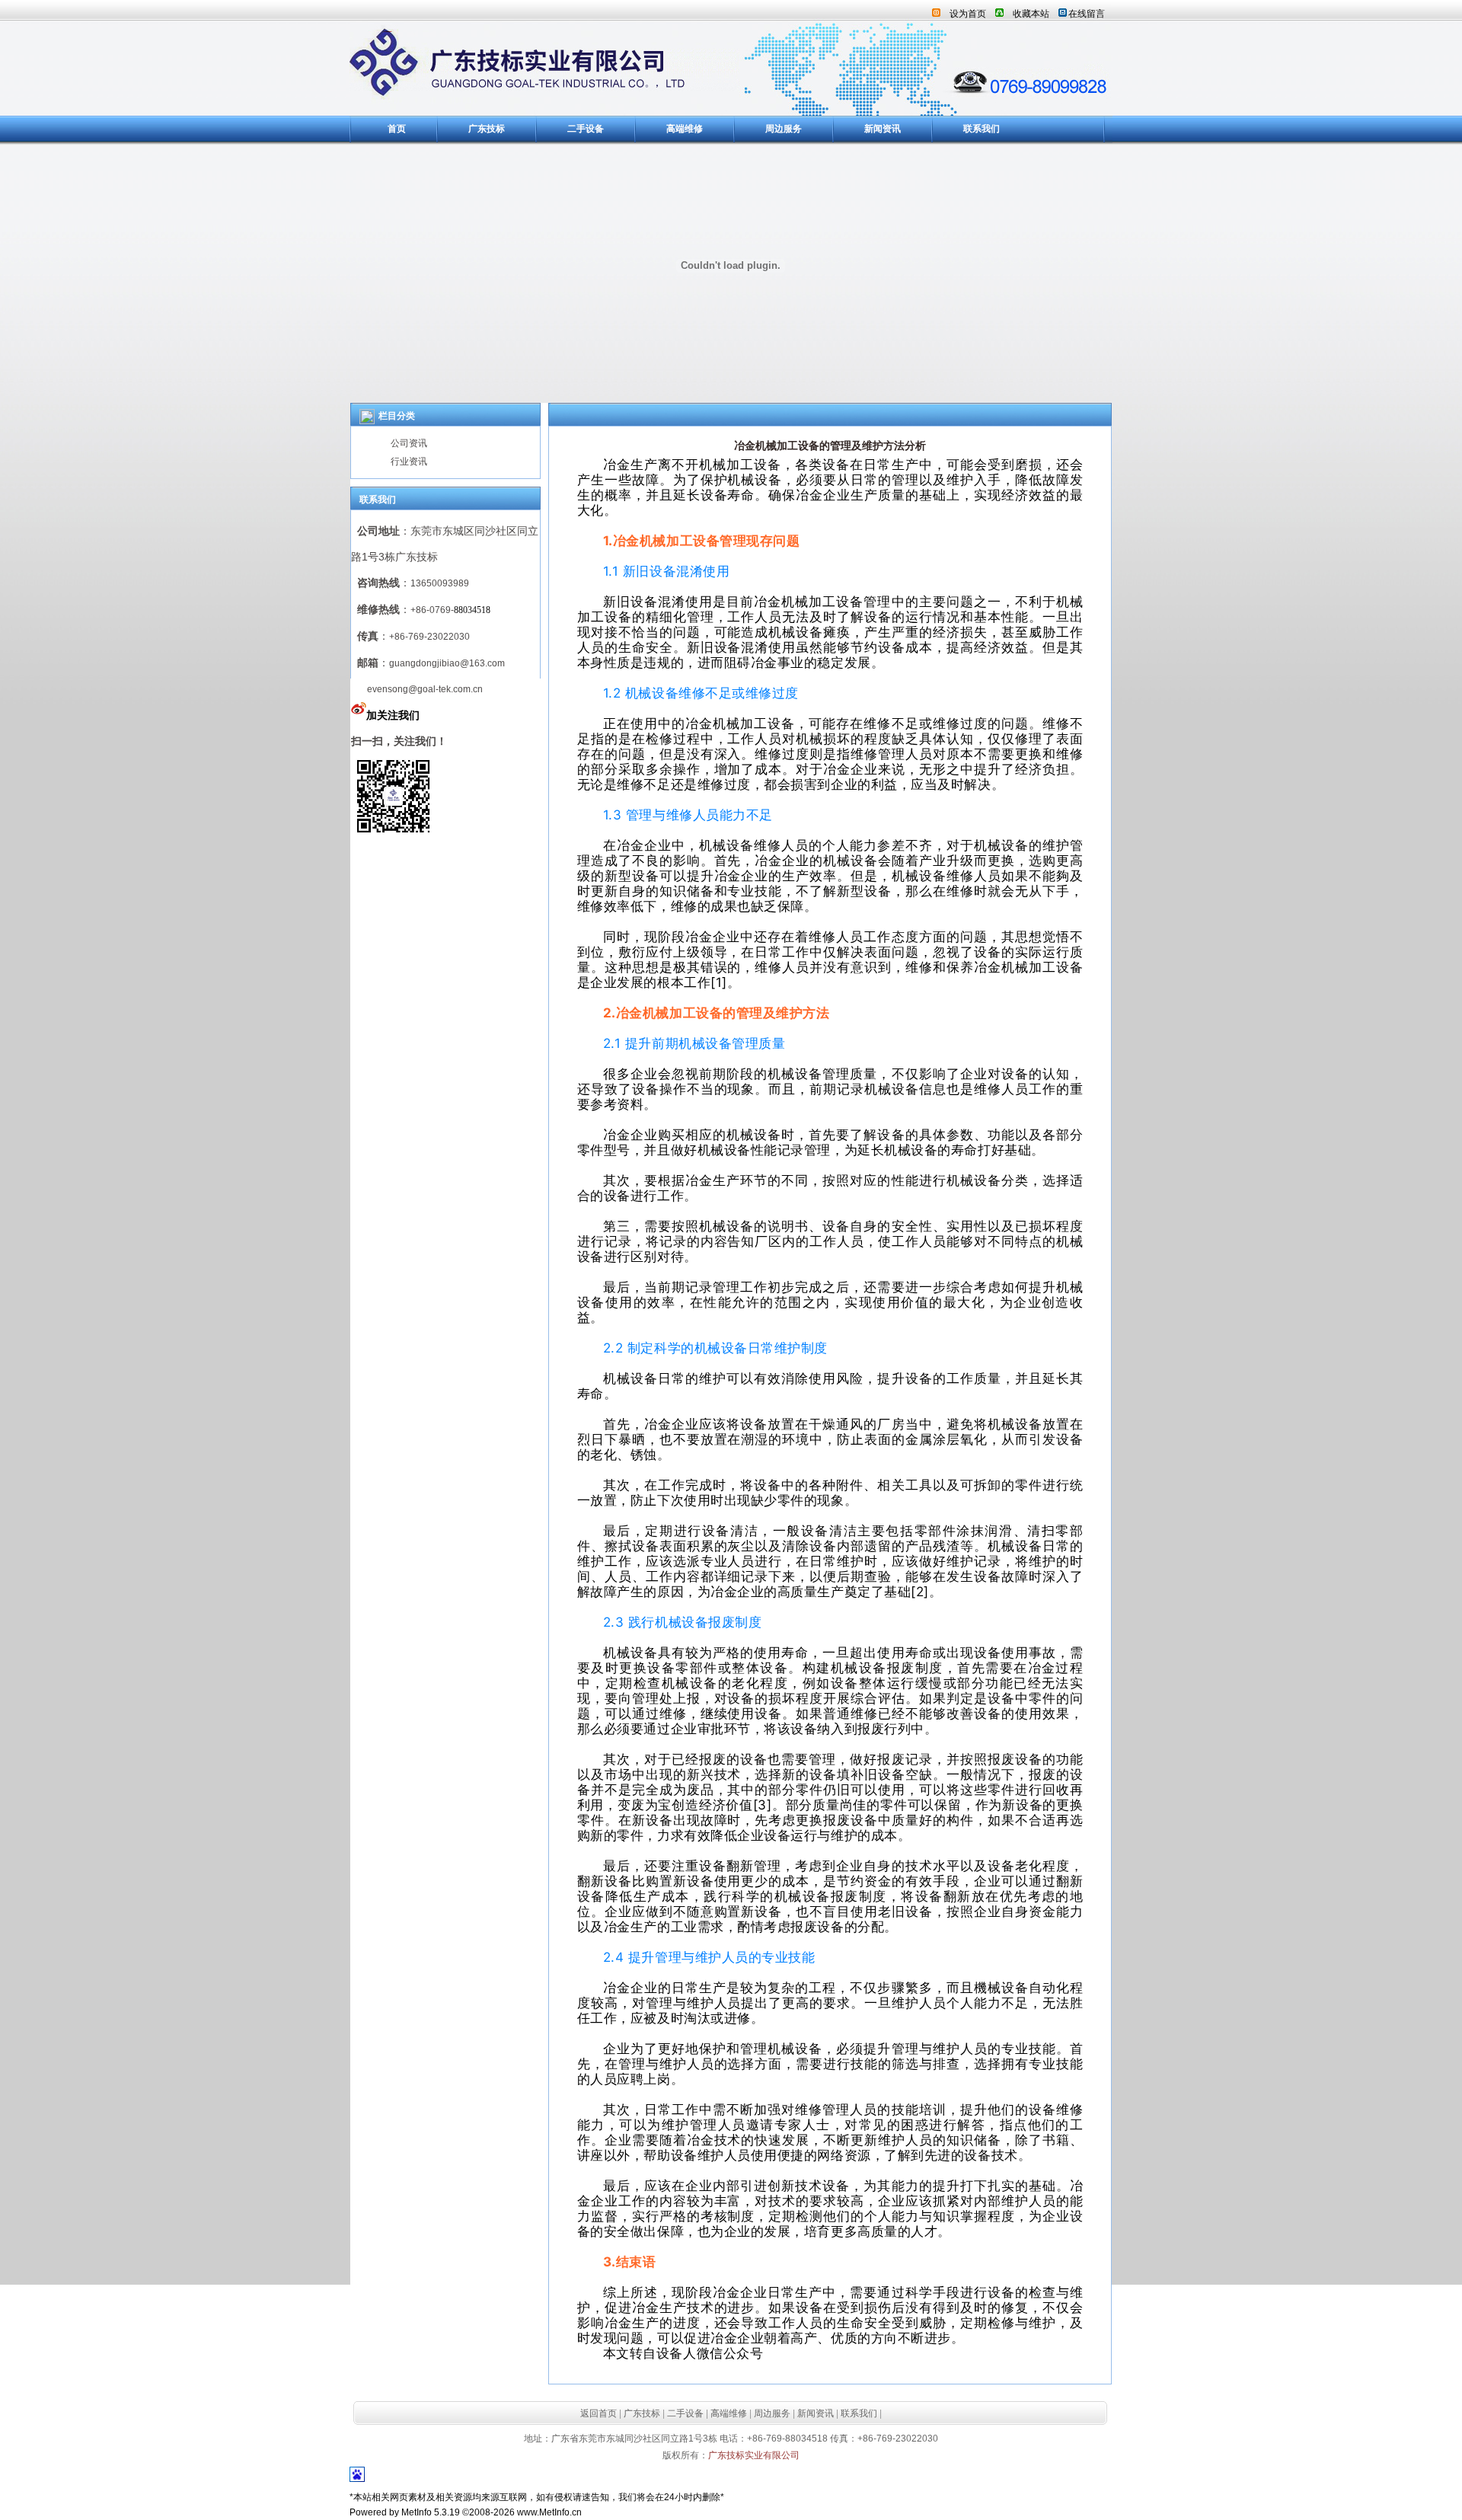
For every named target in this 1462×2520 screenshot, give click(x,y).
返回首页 (599, 2413)
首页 (397, 129)
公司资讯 (409, 443)
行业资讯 (409, 462)
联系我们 (982, 129)
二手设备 (586, 129)
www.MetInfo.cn (549, 2512)
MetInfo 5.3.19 (431, 2512)
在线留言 (1087, 14)
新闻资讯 (883, 129)
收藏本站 (1031, 14)
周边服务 (784, 129)
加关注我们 (393, 715)
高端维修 (685, 129)
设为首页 (968, 14)
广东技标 (487, 129)
